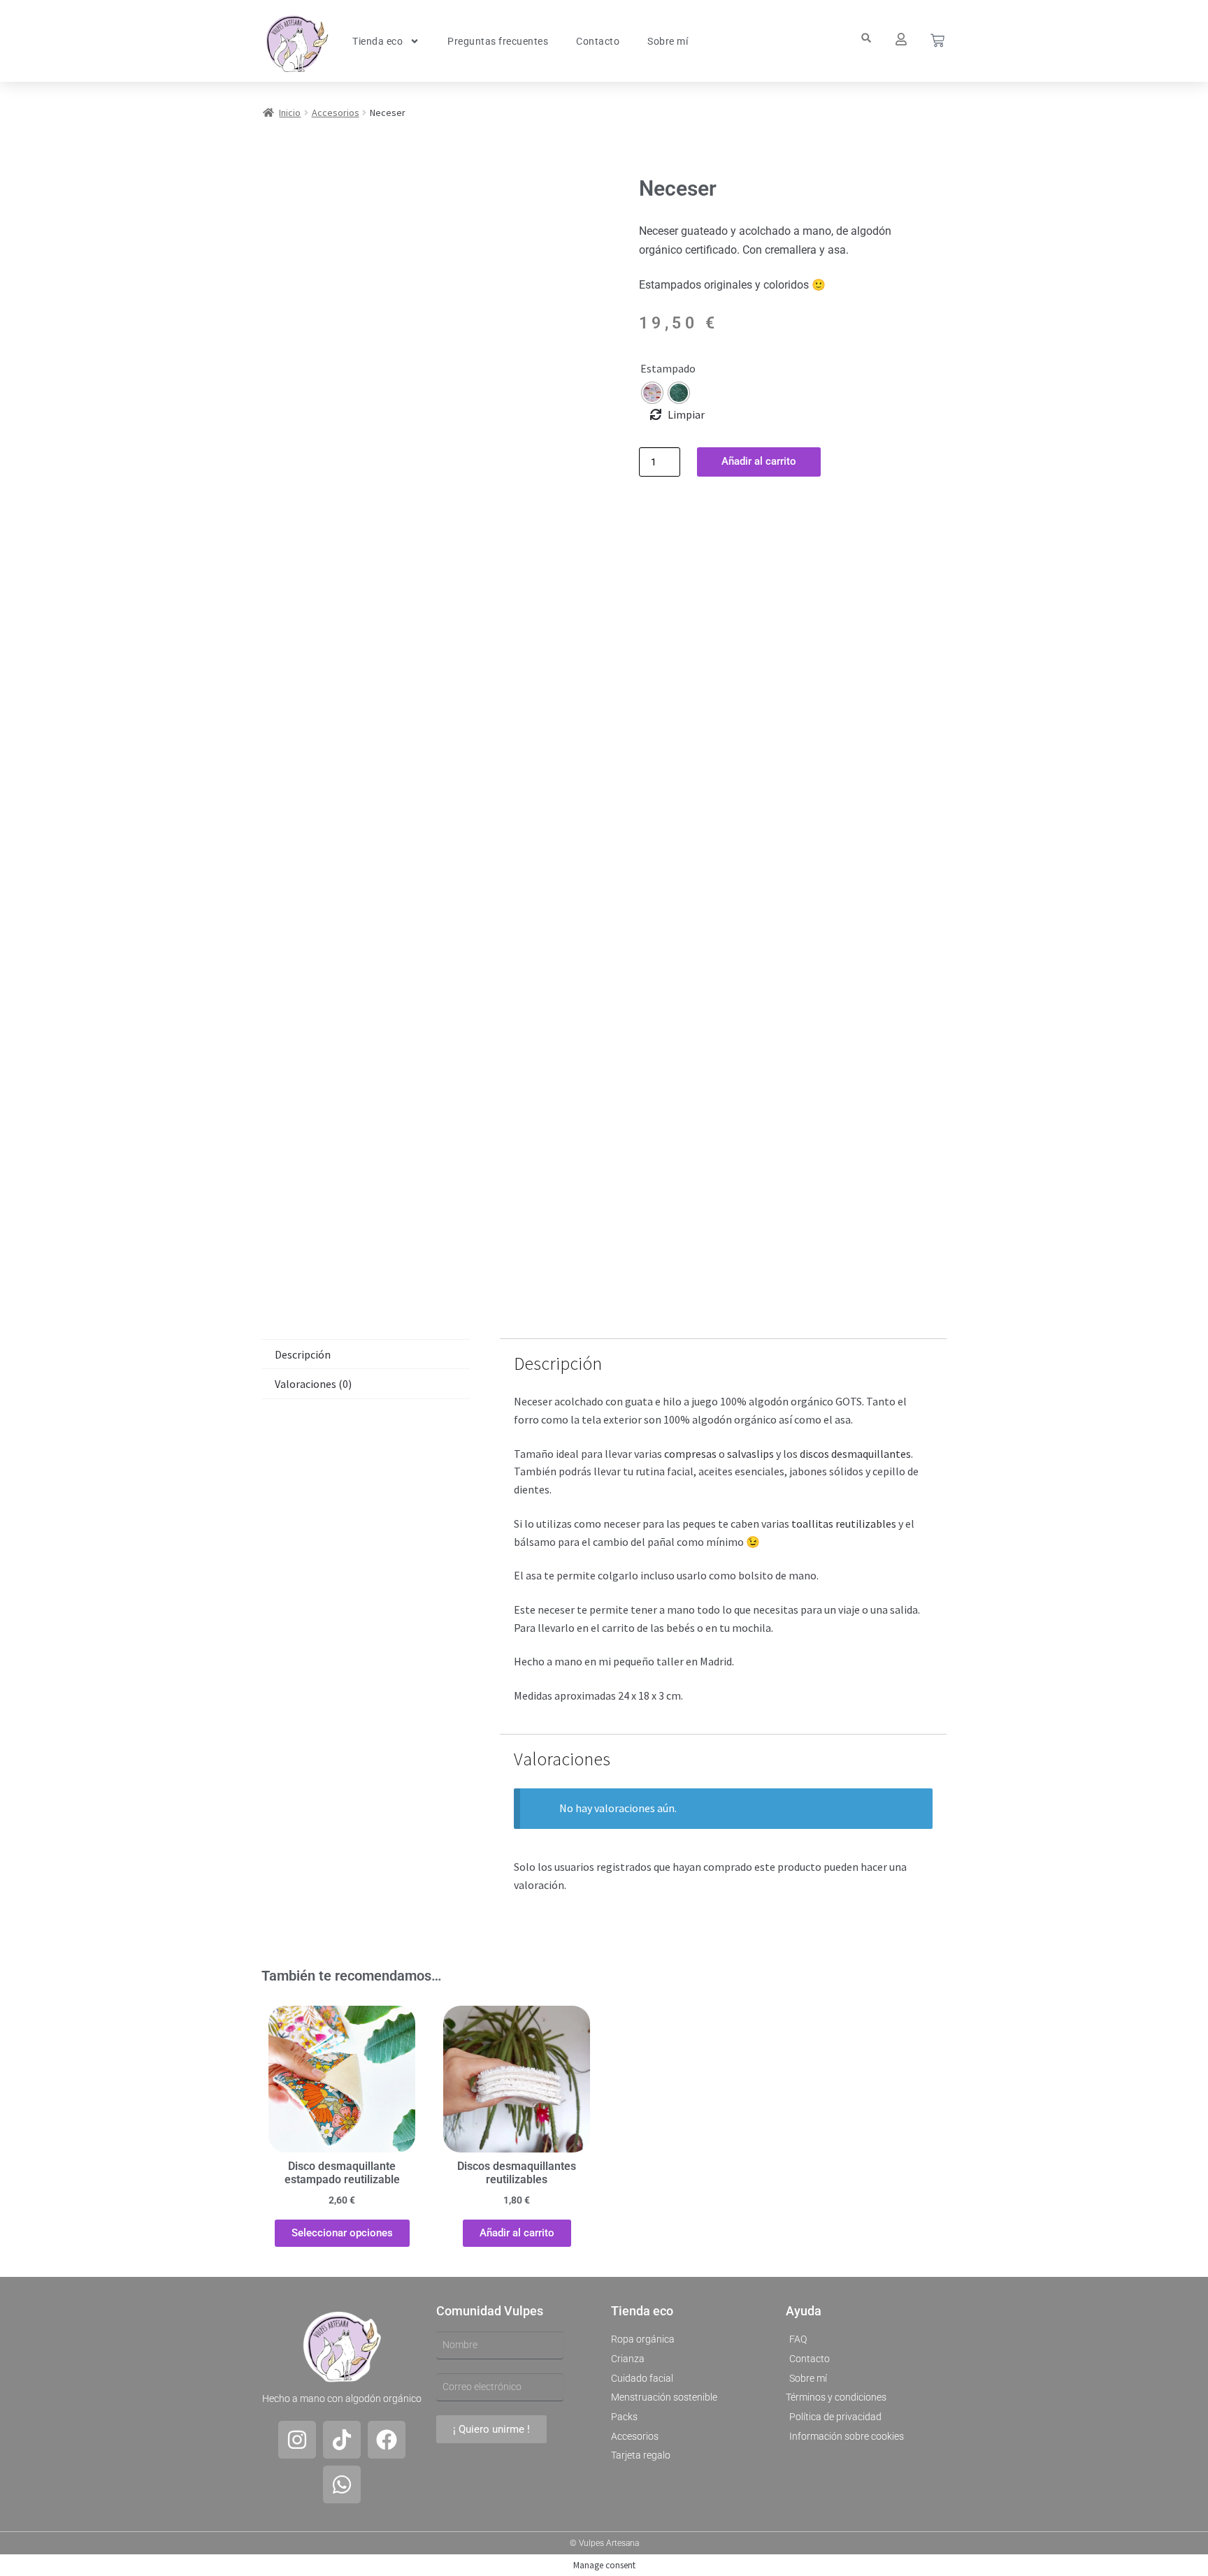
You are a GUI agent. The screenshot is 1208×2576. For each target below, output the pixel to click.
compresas (690, 1454)
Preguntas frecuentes (498, 41)
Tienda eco (377, 41)
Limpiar (686, 414)
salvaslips (750, 1454)
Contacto (598, 41)
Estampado (668, 368)
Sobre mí (668, 41)
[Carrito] (937, 41)
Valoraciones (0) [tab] (313, 1384)
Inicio (290, 113)
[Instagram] (297, 2440)
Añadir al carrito (759, 461)
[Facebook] (387, 2440)
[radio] (652, 393)
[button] (866, 38)
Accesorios (336, 113)
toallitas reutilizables (843, 1524)
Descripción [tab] (303, 1354)
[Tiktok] (342, 2440)
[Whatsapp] (342, 2484)
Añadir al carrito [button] (517, 2233)
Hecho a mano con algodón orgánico (342, 2398)
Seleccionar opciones (342, 2233)
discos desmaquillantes (855, 1454)
